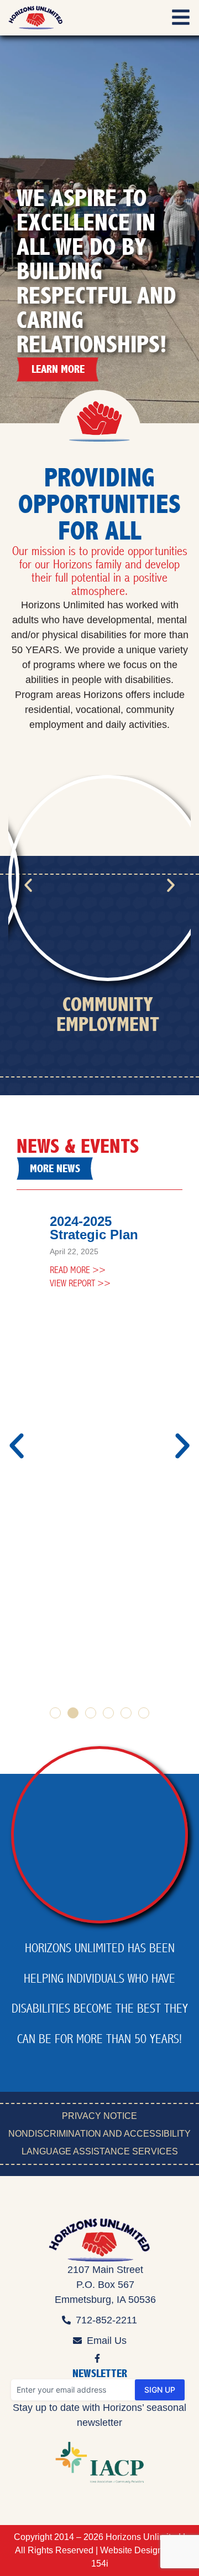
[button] (28, 885)
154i (100, 2564)
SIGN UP (160, 2390)
